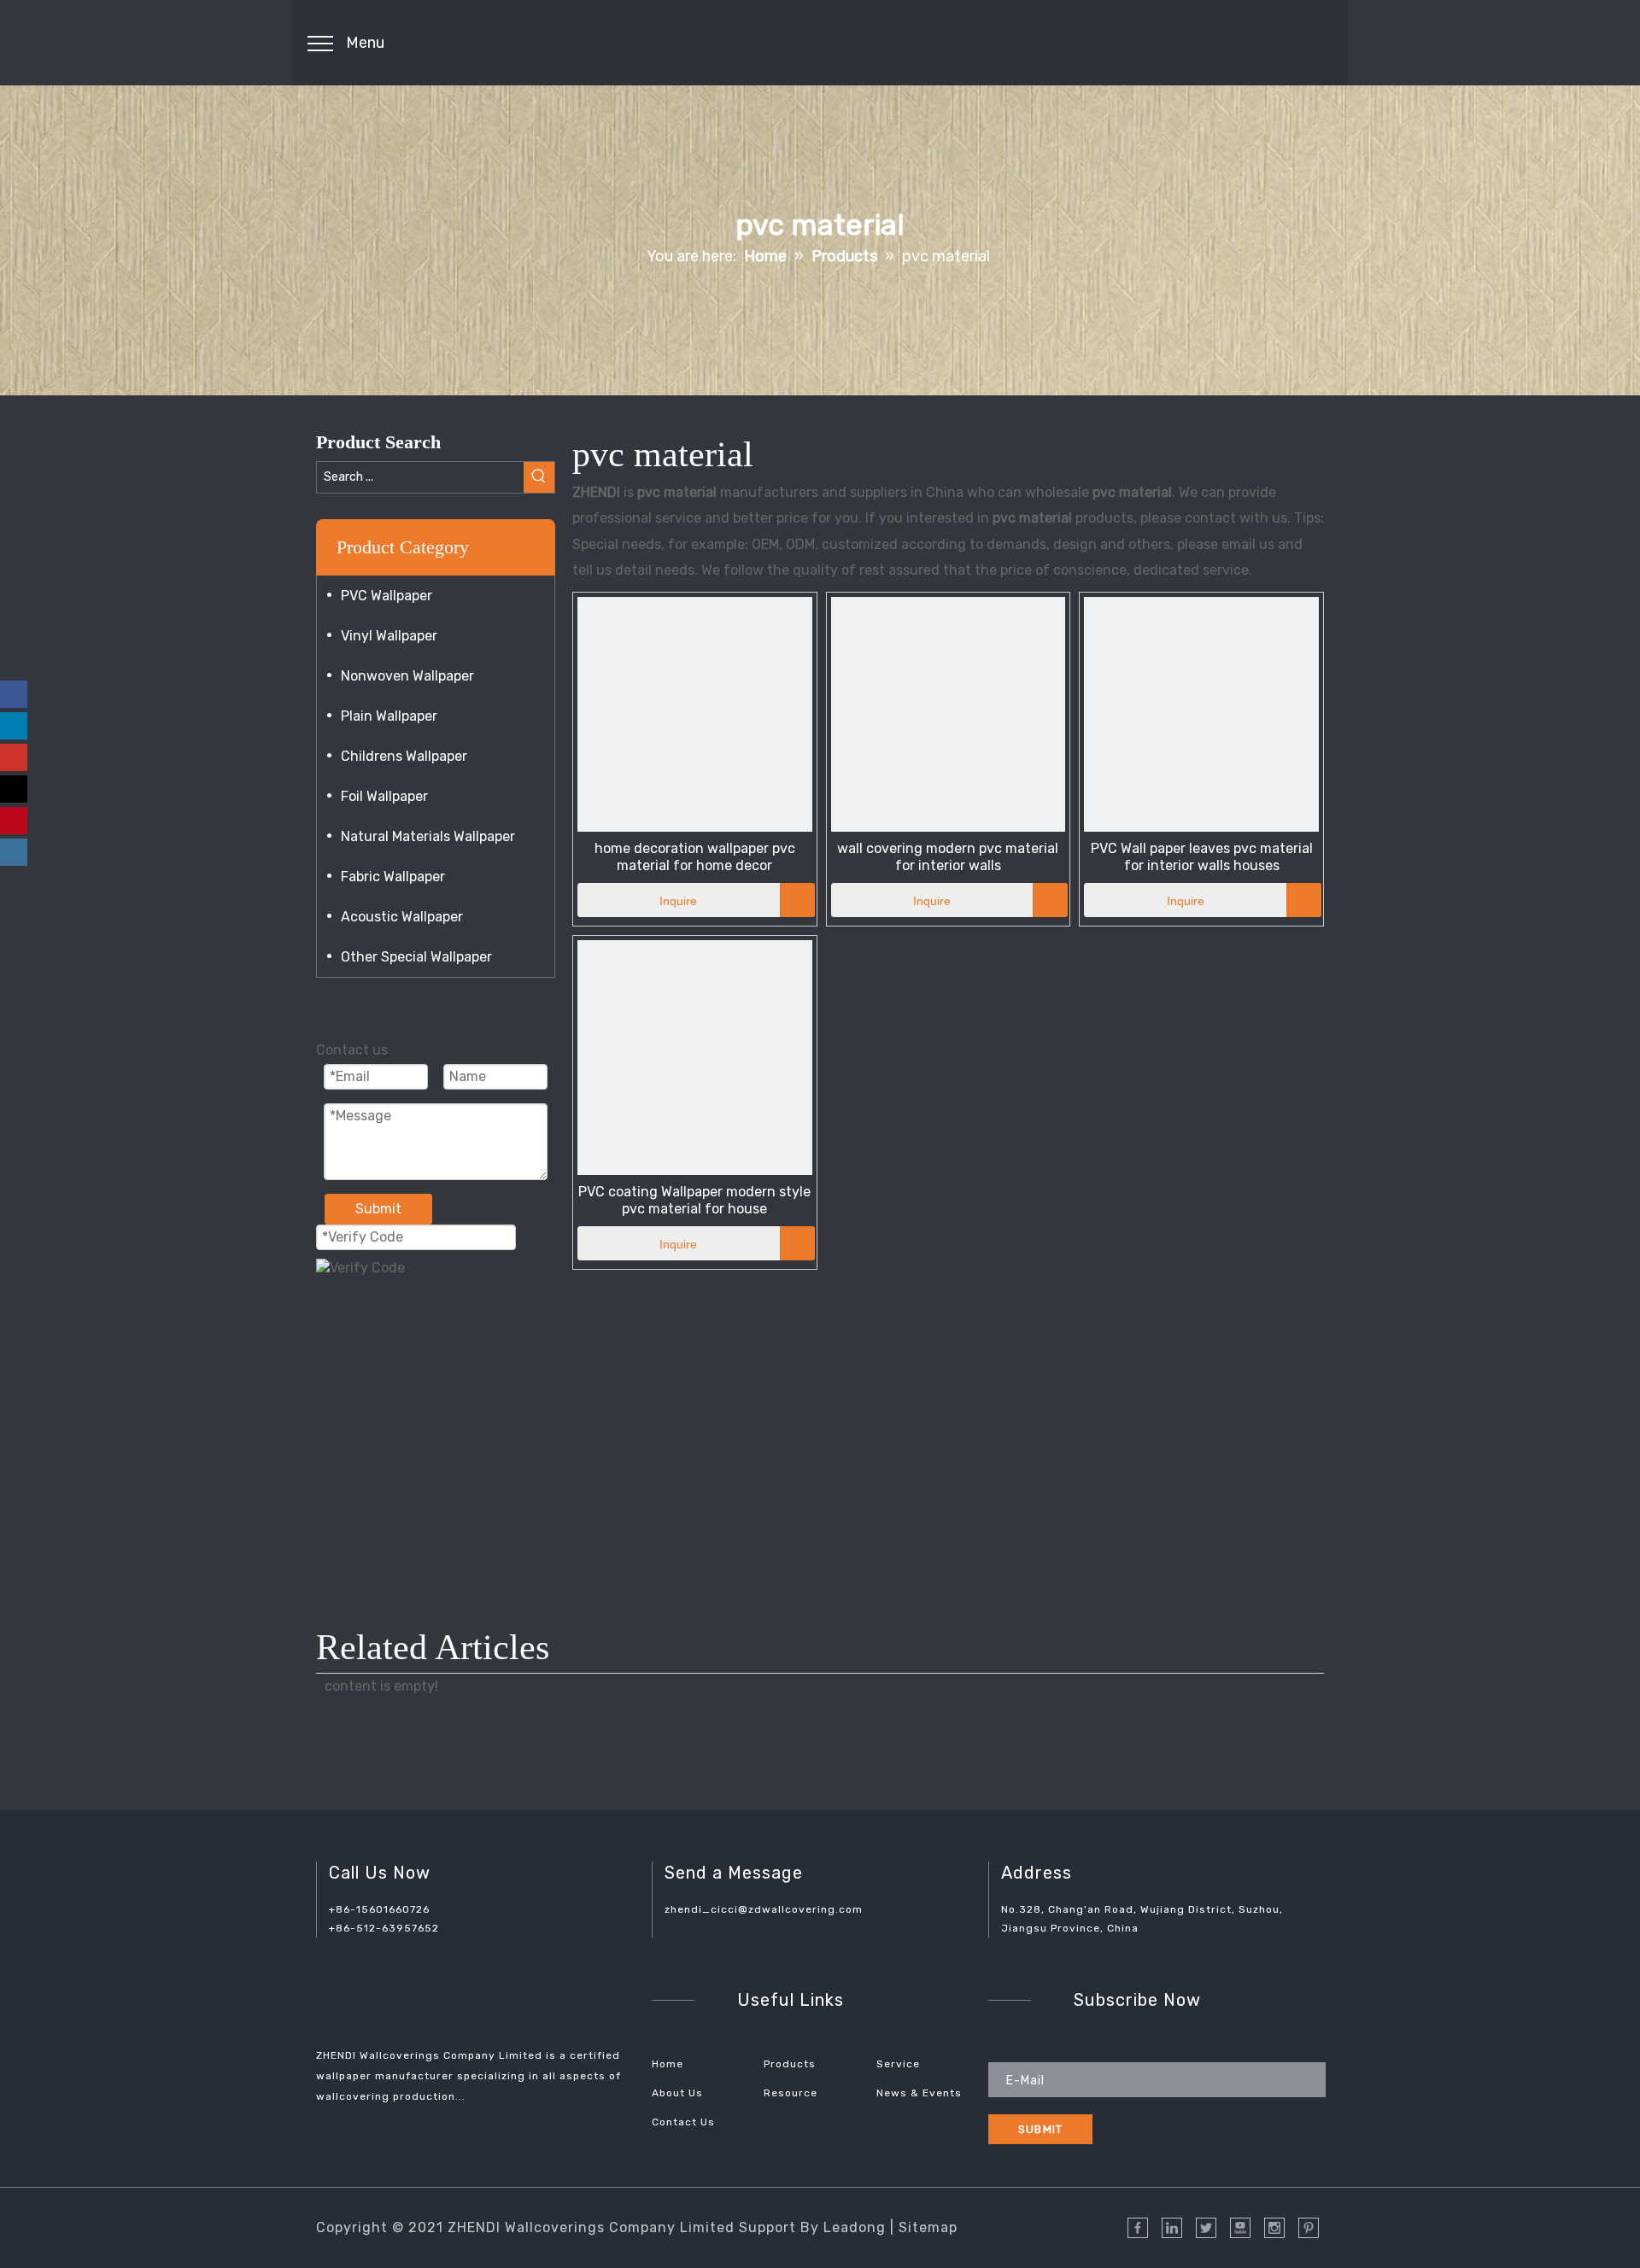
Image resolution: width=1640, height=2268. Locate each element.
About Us (677, 2093)
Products (790, 2064)
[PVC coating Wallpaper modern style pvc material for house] (695, 1057)
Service (898, 2064)
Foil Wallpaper (384, 796)
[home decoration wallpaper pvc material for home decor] (695, 713)
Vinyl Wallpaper (389, 636)
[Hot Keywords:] (539, 477)
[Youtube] (14, 757)
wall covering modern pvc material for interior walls (948, 857)
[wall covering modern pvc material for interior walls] (949, 713)
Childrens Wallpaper (404, 756)
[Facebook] (14, 694)
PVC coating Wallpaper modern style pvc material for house (694, 1200)
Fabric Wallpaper (393, 877)
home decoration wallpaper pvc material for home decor (695, 857)
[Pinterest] (14, 821)
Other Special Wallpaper (416, 957)
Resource (791, 2093)
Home (668, 2064)
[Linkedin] (14, 726)
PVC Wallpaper (387, 596)
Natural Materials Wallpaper (428, 836)
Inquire (678, 901)
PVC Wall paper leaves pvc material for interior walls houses (1202, 857)
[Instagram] (14, 852)
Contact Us (683, 2122)
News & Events (919, 2093)
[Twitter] (14, 789)
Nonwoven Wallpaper (407, 676)
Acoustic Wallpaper (402, 917)
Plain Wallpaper (389, 716)
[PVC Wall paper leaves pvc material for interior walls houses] (1201, 713)
